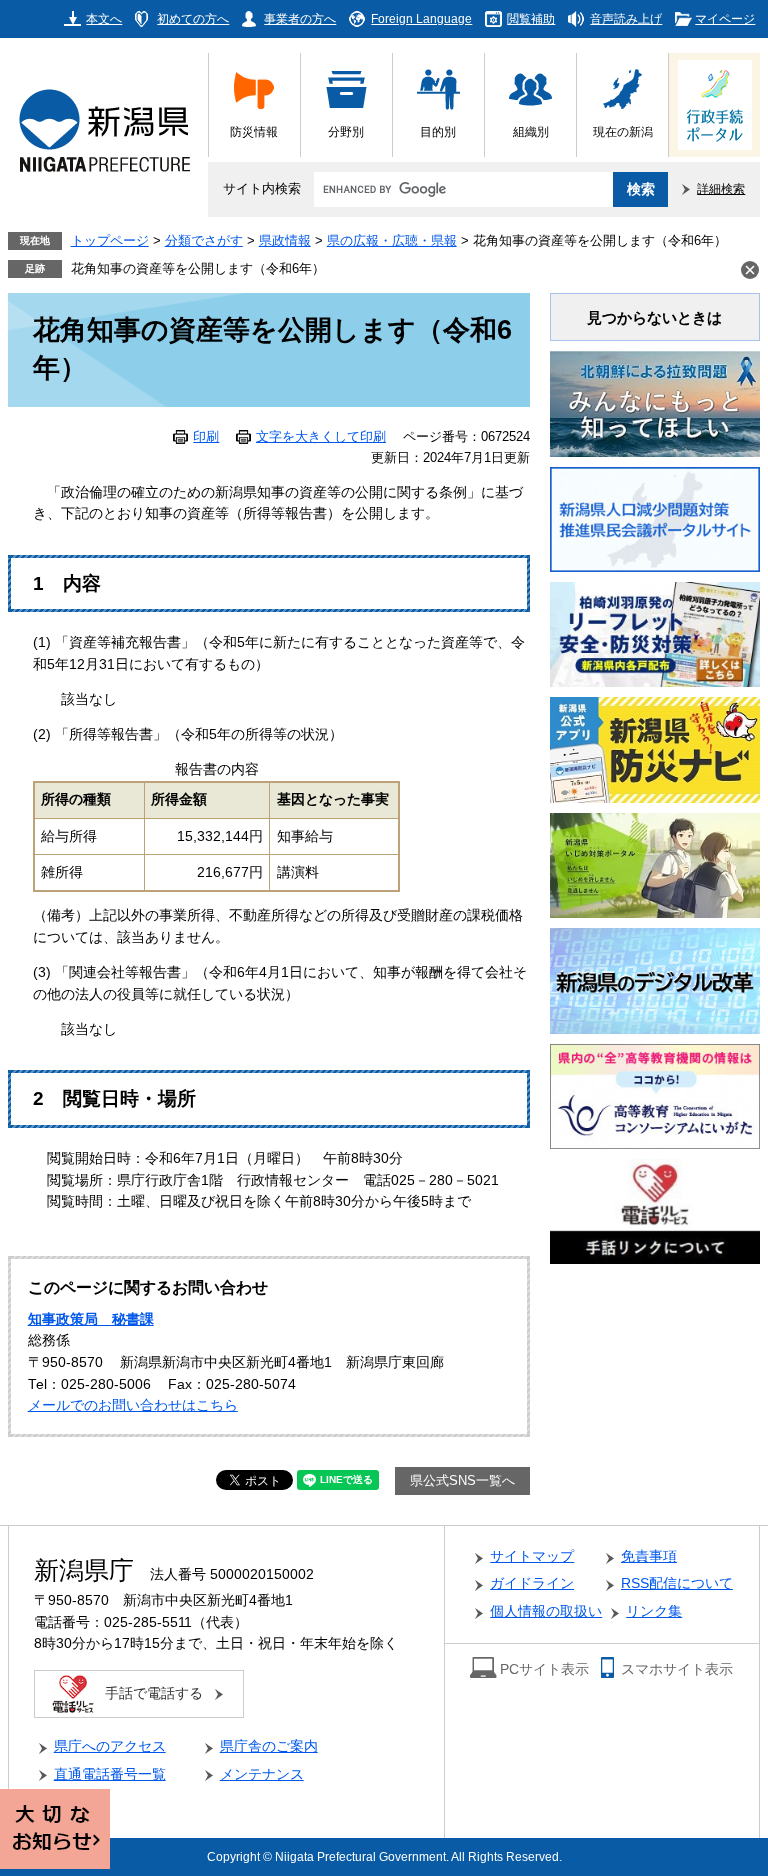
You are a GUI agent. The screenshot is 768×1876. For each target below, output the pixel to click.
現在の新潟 (623, 131)
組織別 (531, 131)
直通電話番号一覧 (110, 1774)
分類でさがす (204, 241)
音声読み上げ (626, 18)
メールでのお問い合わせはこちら (133, 1405)
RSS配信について (677, 1583)
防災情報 (254, 131)
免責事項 (649, 1556)
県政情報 (285, 241)
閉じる (750, 270)
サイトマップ (532, 1556)
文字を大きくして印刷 (321, 437)
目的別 (438, 131)
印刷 (206, 437)
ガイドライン (532, 1583)
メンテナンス (262, 1774)
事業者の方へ (300, 18)
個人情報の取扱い (546, 1611)
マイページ (725, 18)
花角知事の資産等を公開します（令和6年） (198, 269)
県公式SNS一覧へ (462, 1481)
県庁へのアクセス (110, 1746)
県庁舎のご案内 (269, 1746)
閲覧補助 (531, 18)
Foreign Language (421, 18)
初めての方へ (193, 18)
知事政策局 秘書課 (91, 1319)
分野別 (346, 131)
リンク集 (654, 1611)
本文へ (104, 18)
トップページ (110, 241)
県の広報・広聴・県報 (392, 241)
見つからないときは (654, 317)
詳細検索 (721, 188)
